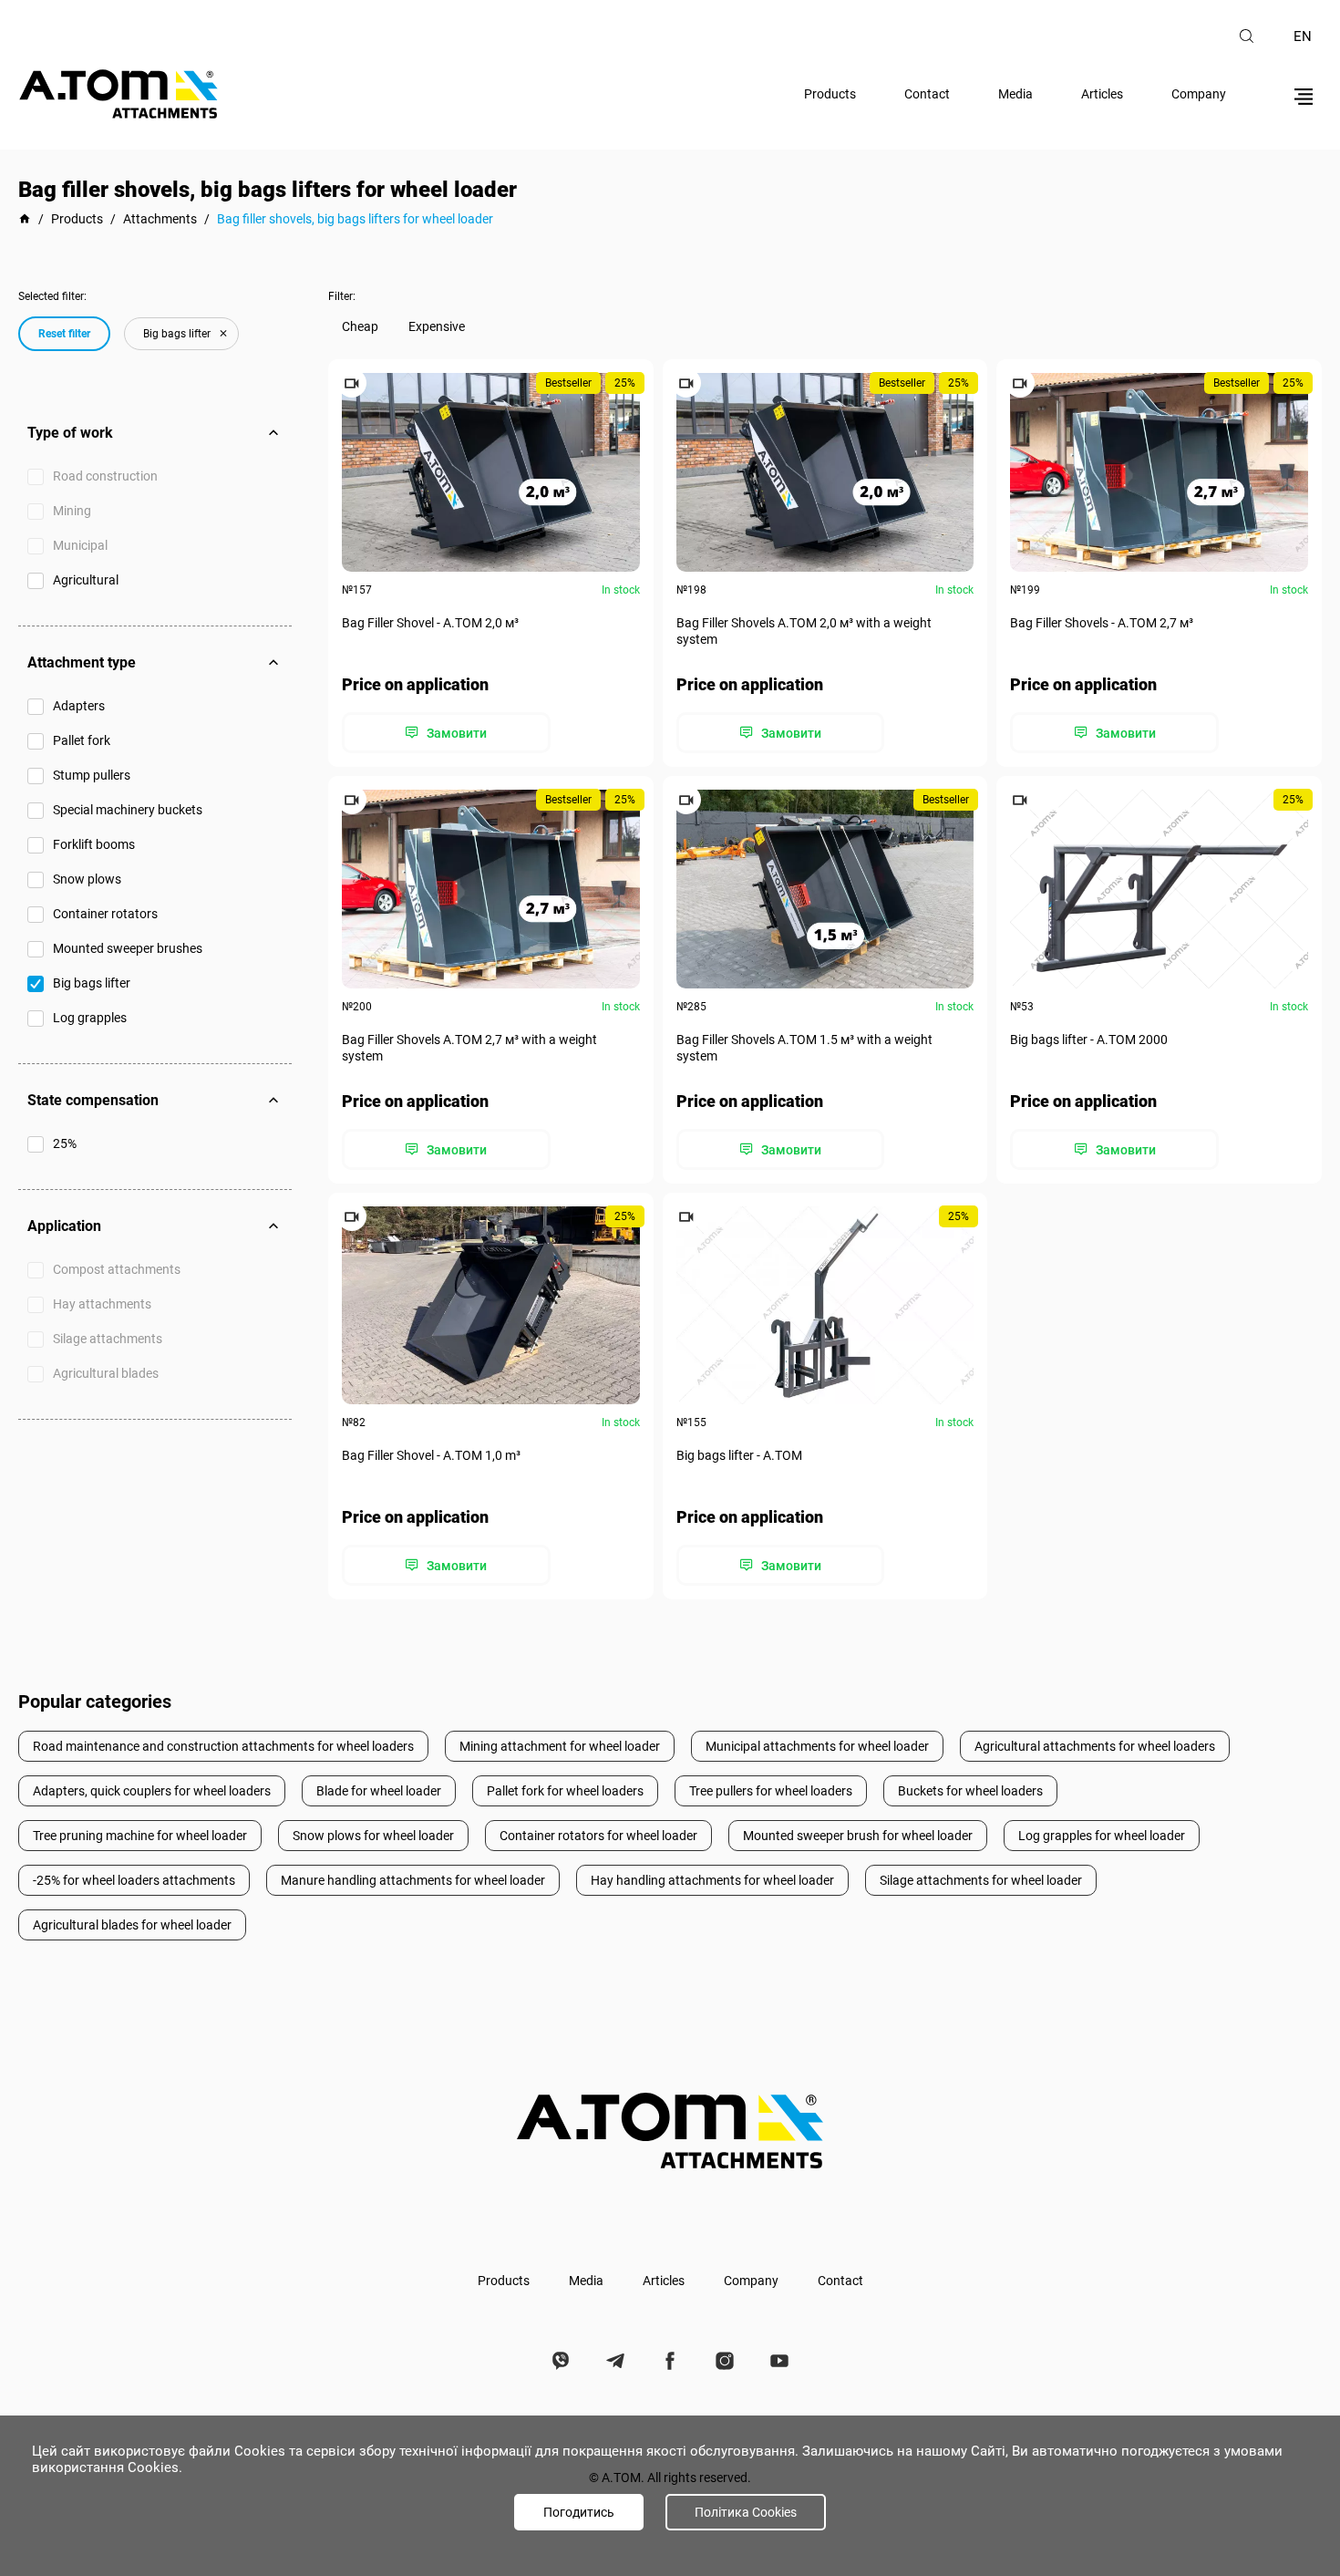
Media (1015, 94)
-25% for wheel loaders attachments (134, 1880)
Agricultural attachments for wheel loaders (1095, 1746)
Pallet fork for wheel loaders (565, 1791)
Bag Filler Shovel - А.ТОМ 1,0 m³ (431, 1455)
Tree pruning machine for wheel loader (140, 1836)
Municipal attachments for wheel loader (817, 1746)
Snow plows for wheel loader (373, 1836)
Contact (927, 94)
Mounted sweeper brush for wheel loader (858, 1836)
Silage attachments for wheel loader (981, 1880)
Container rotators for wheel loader (598, 1836)
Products (830, 94)
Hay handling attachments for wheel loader (712, 1880)
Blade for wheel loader (379, 1791)
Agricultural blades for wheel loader (132, 1925)
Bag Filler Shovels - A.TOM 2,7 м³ (1102, 623)
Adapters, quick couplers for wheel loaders (152, 1791)
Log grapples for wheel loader (1102, 1836)
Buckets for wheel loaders (970, 1791)
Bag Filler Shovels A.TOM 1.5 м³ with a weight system (804, 1048)
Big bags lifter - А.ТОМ (739, 1455)
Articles (1102, 94)
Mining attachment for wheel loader (560, 1746)
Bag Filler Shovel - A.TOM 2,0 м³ (430, 623)
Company (1199, 94)
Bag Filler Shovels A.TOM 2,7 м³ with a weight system (469, 1048)
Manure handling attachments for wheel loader (413, 1880)
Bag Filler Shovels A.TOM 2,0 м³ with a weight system (804, 631)
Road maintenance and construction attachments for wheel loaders (223, 1746)
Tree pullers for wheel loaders (771, 1791)
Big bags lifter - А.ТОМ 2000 (1089, 1040)
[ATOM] (25, 219)
